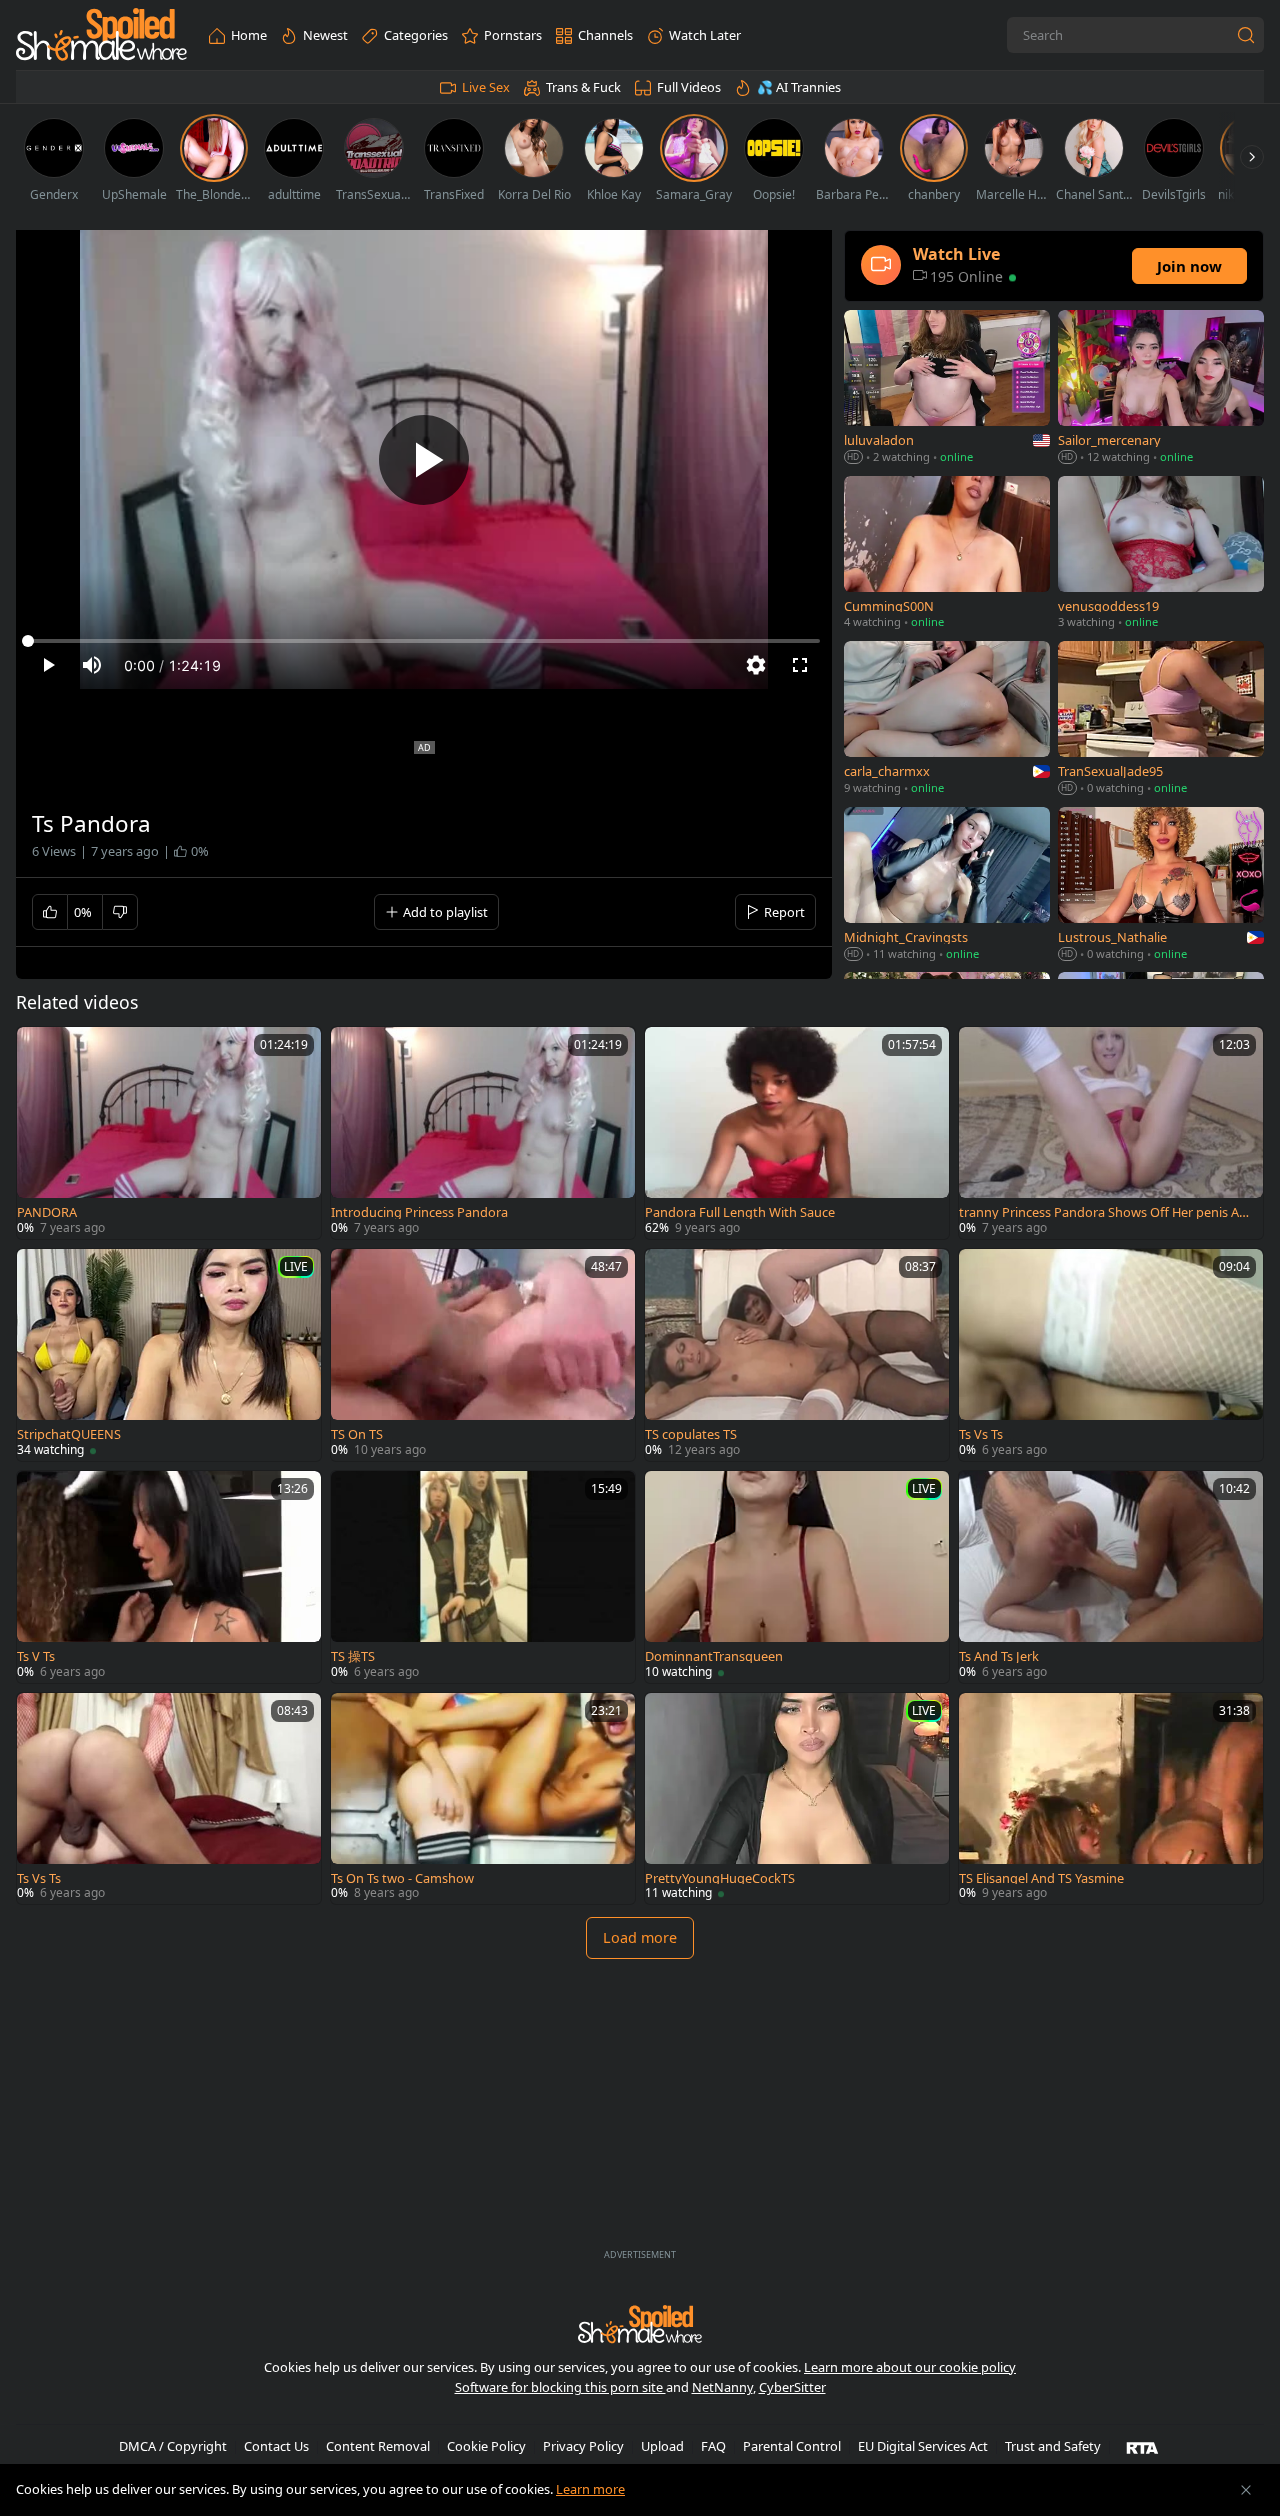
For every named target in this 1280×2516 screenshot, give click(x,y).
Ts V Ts (36, 1656)
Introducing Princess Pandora (419, 1212)
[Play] (424, 460)
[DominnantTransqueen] (797, 1577)
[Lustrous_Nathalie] (1161, 886)
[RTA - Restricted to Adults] (1142, 2447)
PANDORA (47, 1212)
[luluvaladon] (947, 389)
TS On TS (357, 1434)
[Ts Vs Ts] (1111, 1355)
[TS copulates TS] (797, 1355)
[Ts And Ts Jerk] (1111, 1577)
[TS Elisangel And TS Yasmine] (1111, 1799)
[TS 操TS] (483, 1577)
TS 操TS (353, 1656)
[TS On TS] (483, 1355)
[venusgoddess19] (1161, 554)
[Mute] (92, 665)
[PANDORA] (169, 1133)
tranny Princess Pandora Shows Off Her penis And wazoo (1107, 1212)
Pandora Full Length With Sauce (740, 1212)
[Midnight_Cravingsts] (947, 886)
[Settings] (756, 665)
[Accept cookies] (1246, 2490)
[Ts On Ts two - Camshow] (483, 1799)
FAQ (713, 2446)
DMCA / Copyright (173, 2446)
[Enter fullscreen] (800, 665)
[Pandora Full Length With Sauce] (797, 1133)
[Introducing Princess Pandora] (483, 1133)
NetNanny (722, 2387)
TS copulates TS (691, 1434)
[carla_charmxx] (947, 720)
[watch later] (41, 1051)
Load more (640, 1937)
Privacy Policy (583, 2446)
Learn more (590, 2489)
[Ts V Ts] (169, 1577)
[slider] (424, 641)
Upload (662, 2446)
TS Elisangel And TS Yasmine (1041, 1878)
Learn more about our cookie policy (910, 2367)
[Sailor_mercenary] (1161, 389)
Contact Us (276, 2446)
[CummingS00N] (947, 554)
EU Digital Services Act (923, 2446)
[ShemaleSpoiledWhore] (101, 35)
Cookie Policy (486, 2446)
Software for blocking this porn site (560, 2387)
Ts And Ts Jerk (999, 1656)
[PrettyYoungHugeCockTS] (797, 1799)
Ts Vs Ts (981, 1434)
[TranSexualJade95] (1161, 720)
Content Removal (378, 2446)
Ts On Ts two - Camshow (402, 1878)
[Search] (1246, 35)
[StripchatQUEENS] (169, 1355)
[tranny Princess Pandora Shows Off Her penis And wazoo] (1111, 1133)
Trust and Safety (1053, 2446)
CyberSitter (792, 2387)
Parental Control (792, 2446)
